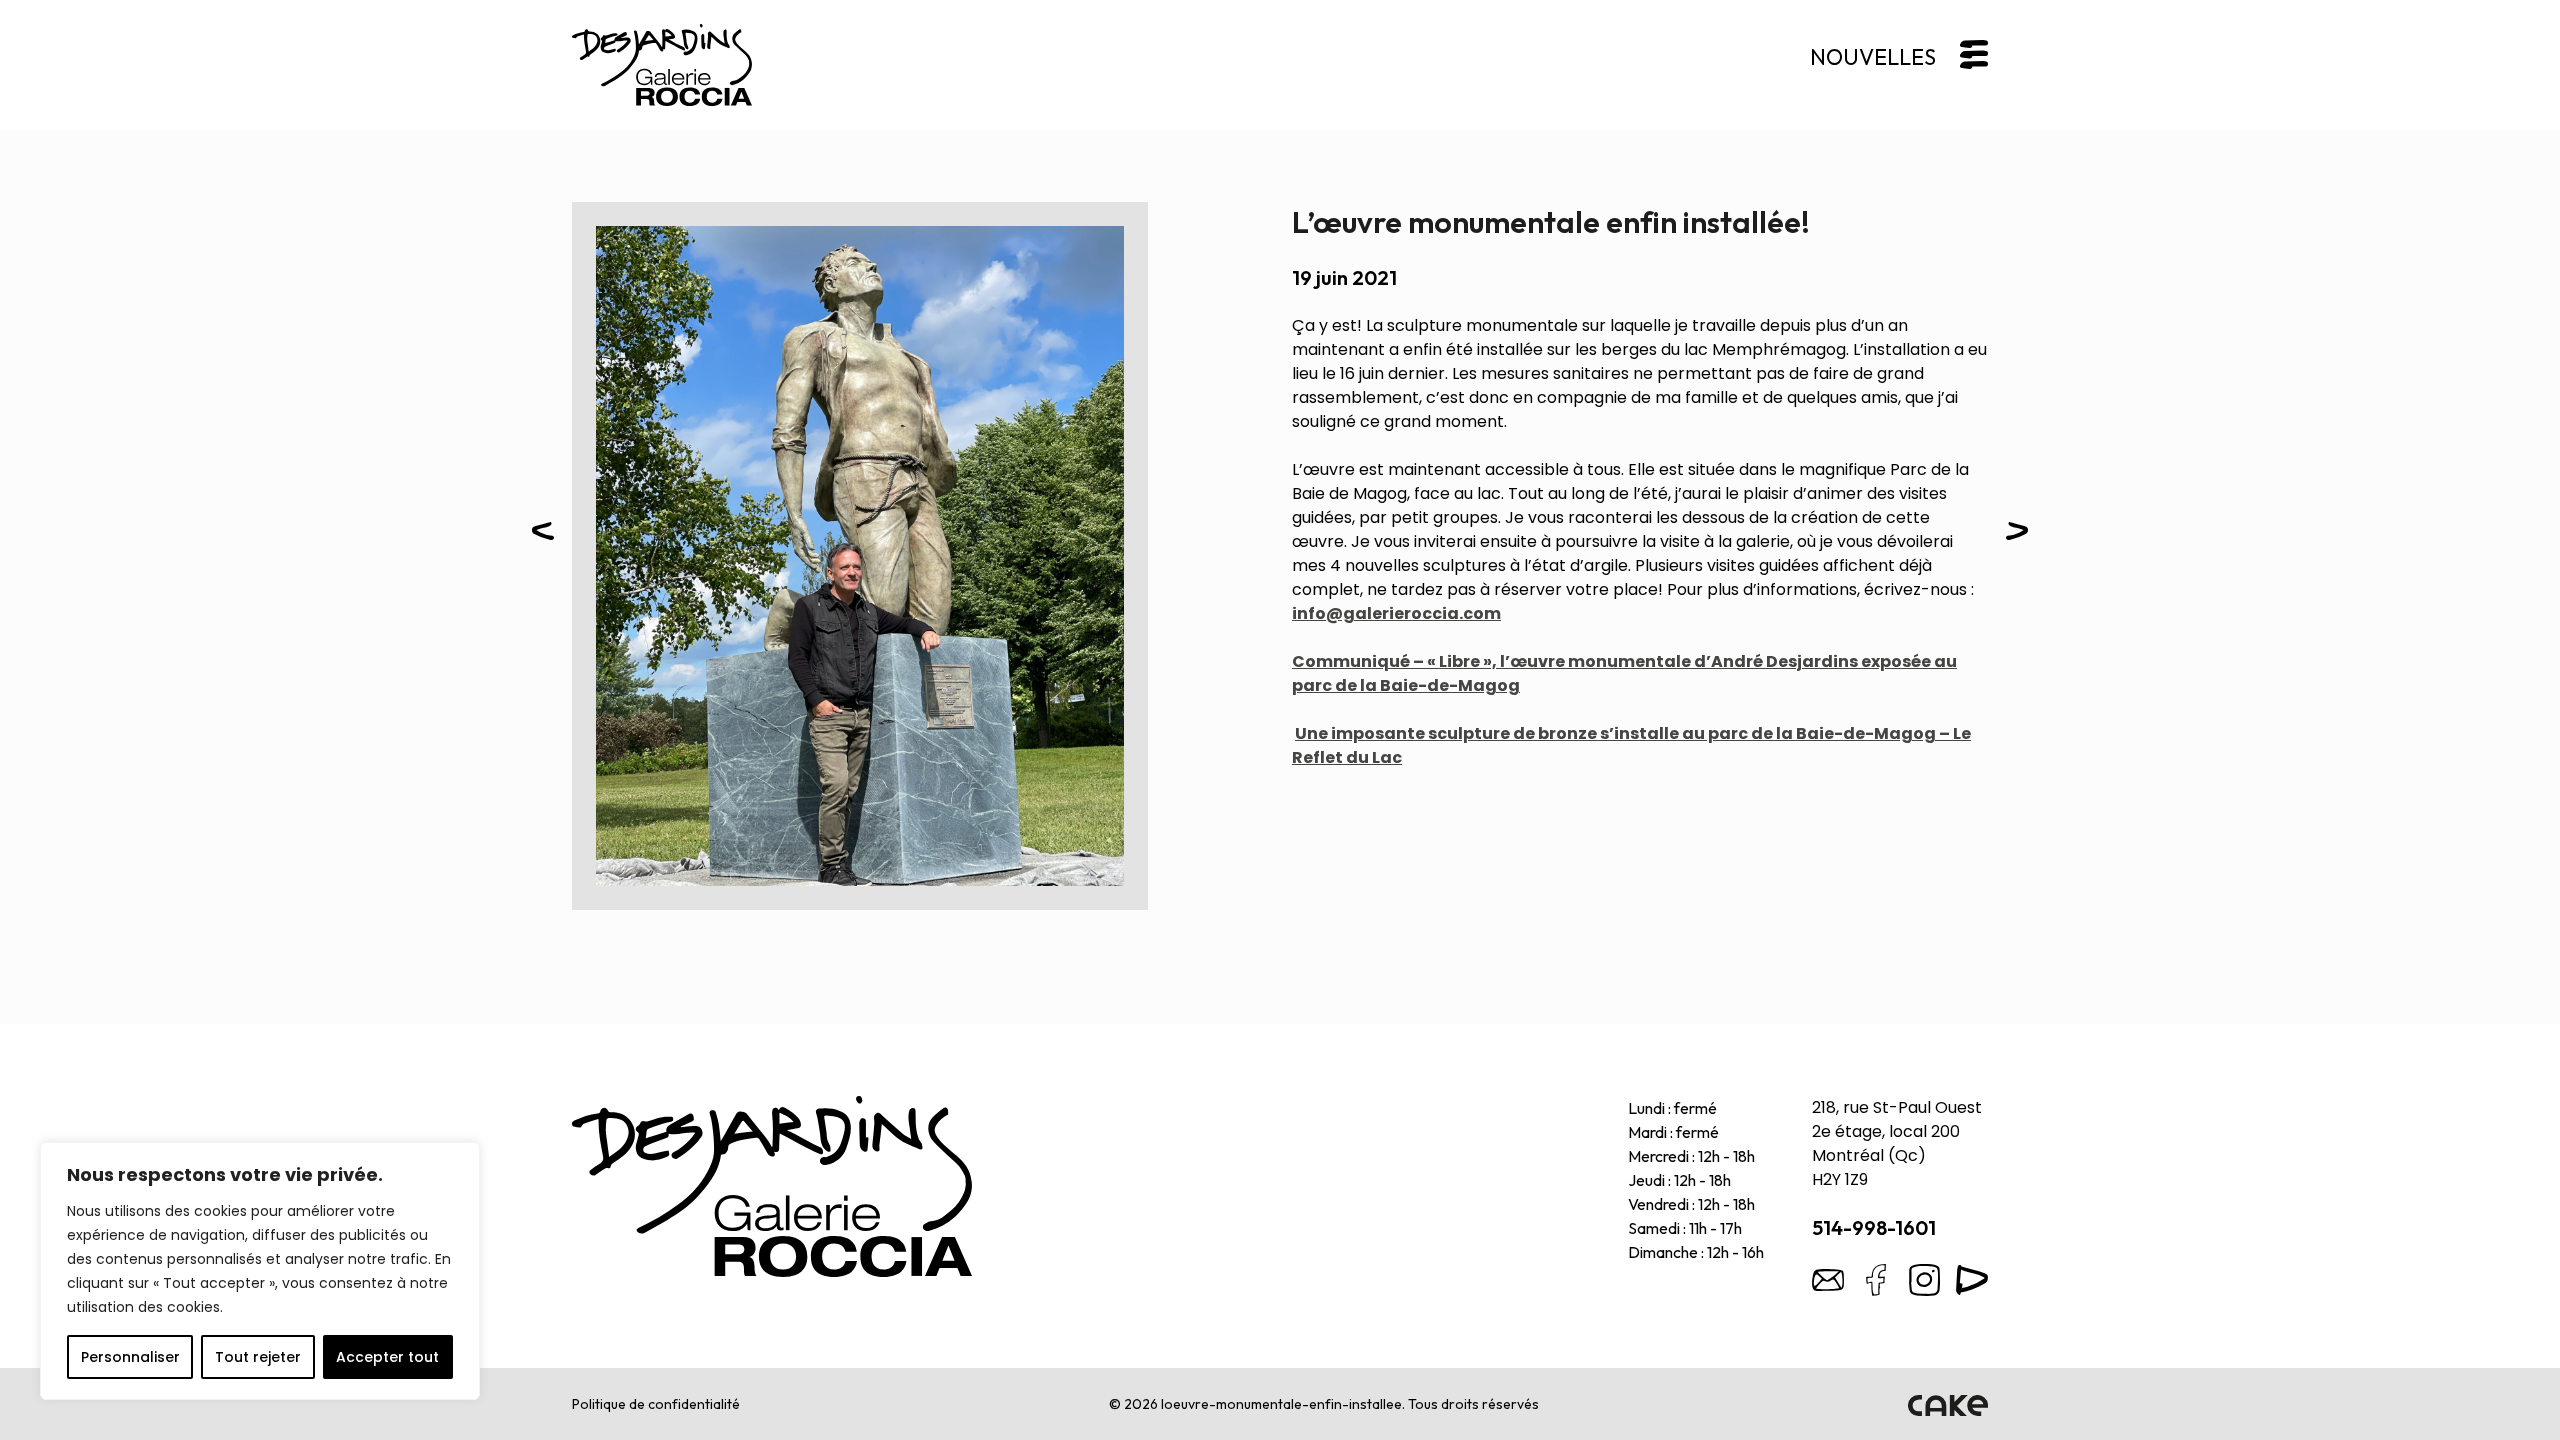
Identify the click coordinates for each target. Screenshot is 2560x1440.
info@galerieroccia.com (1396, 613)
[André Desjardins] (772, 1187)
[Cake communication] (1948, 1404)
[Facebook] (1876, 1280)
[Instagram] (1924, 1280)
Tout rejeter (258, 1357)
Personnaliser (130, 1357)
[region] (260, 1271)
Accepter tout (387, 1357)
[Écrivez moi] (1828, 1280)
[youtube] (1972, 1280)
